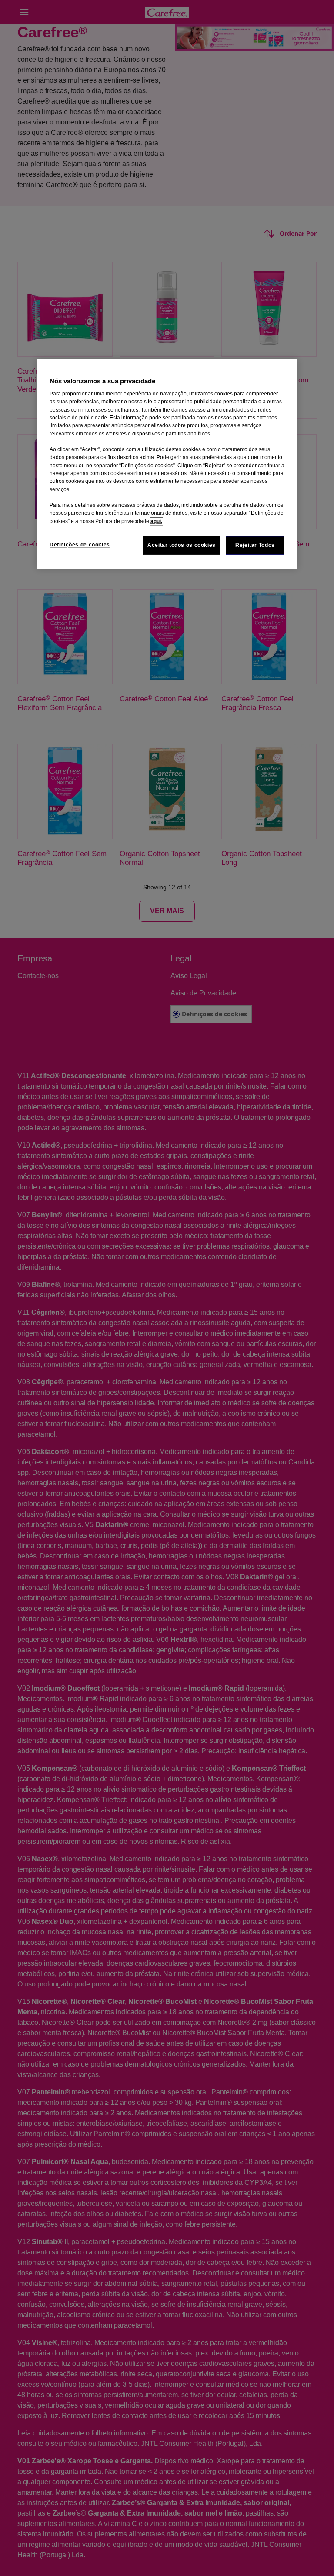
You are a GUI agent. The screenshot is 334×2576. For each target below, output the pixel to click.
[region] (167, 464)
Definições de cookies (80, 545)
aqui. (156, 521)
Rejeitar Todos (255, 545)
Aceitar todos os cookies (182, 545)
